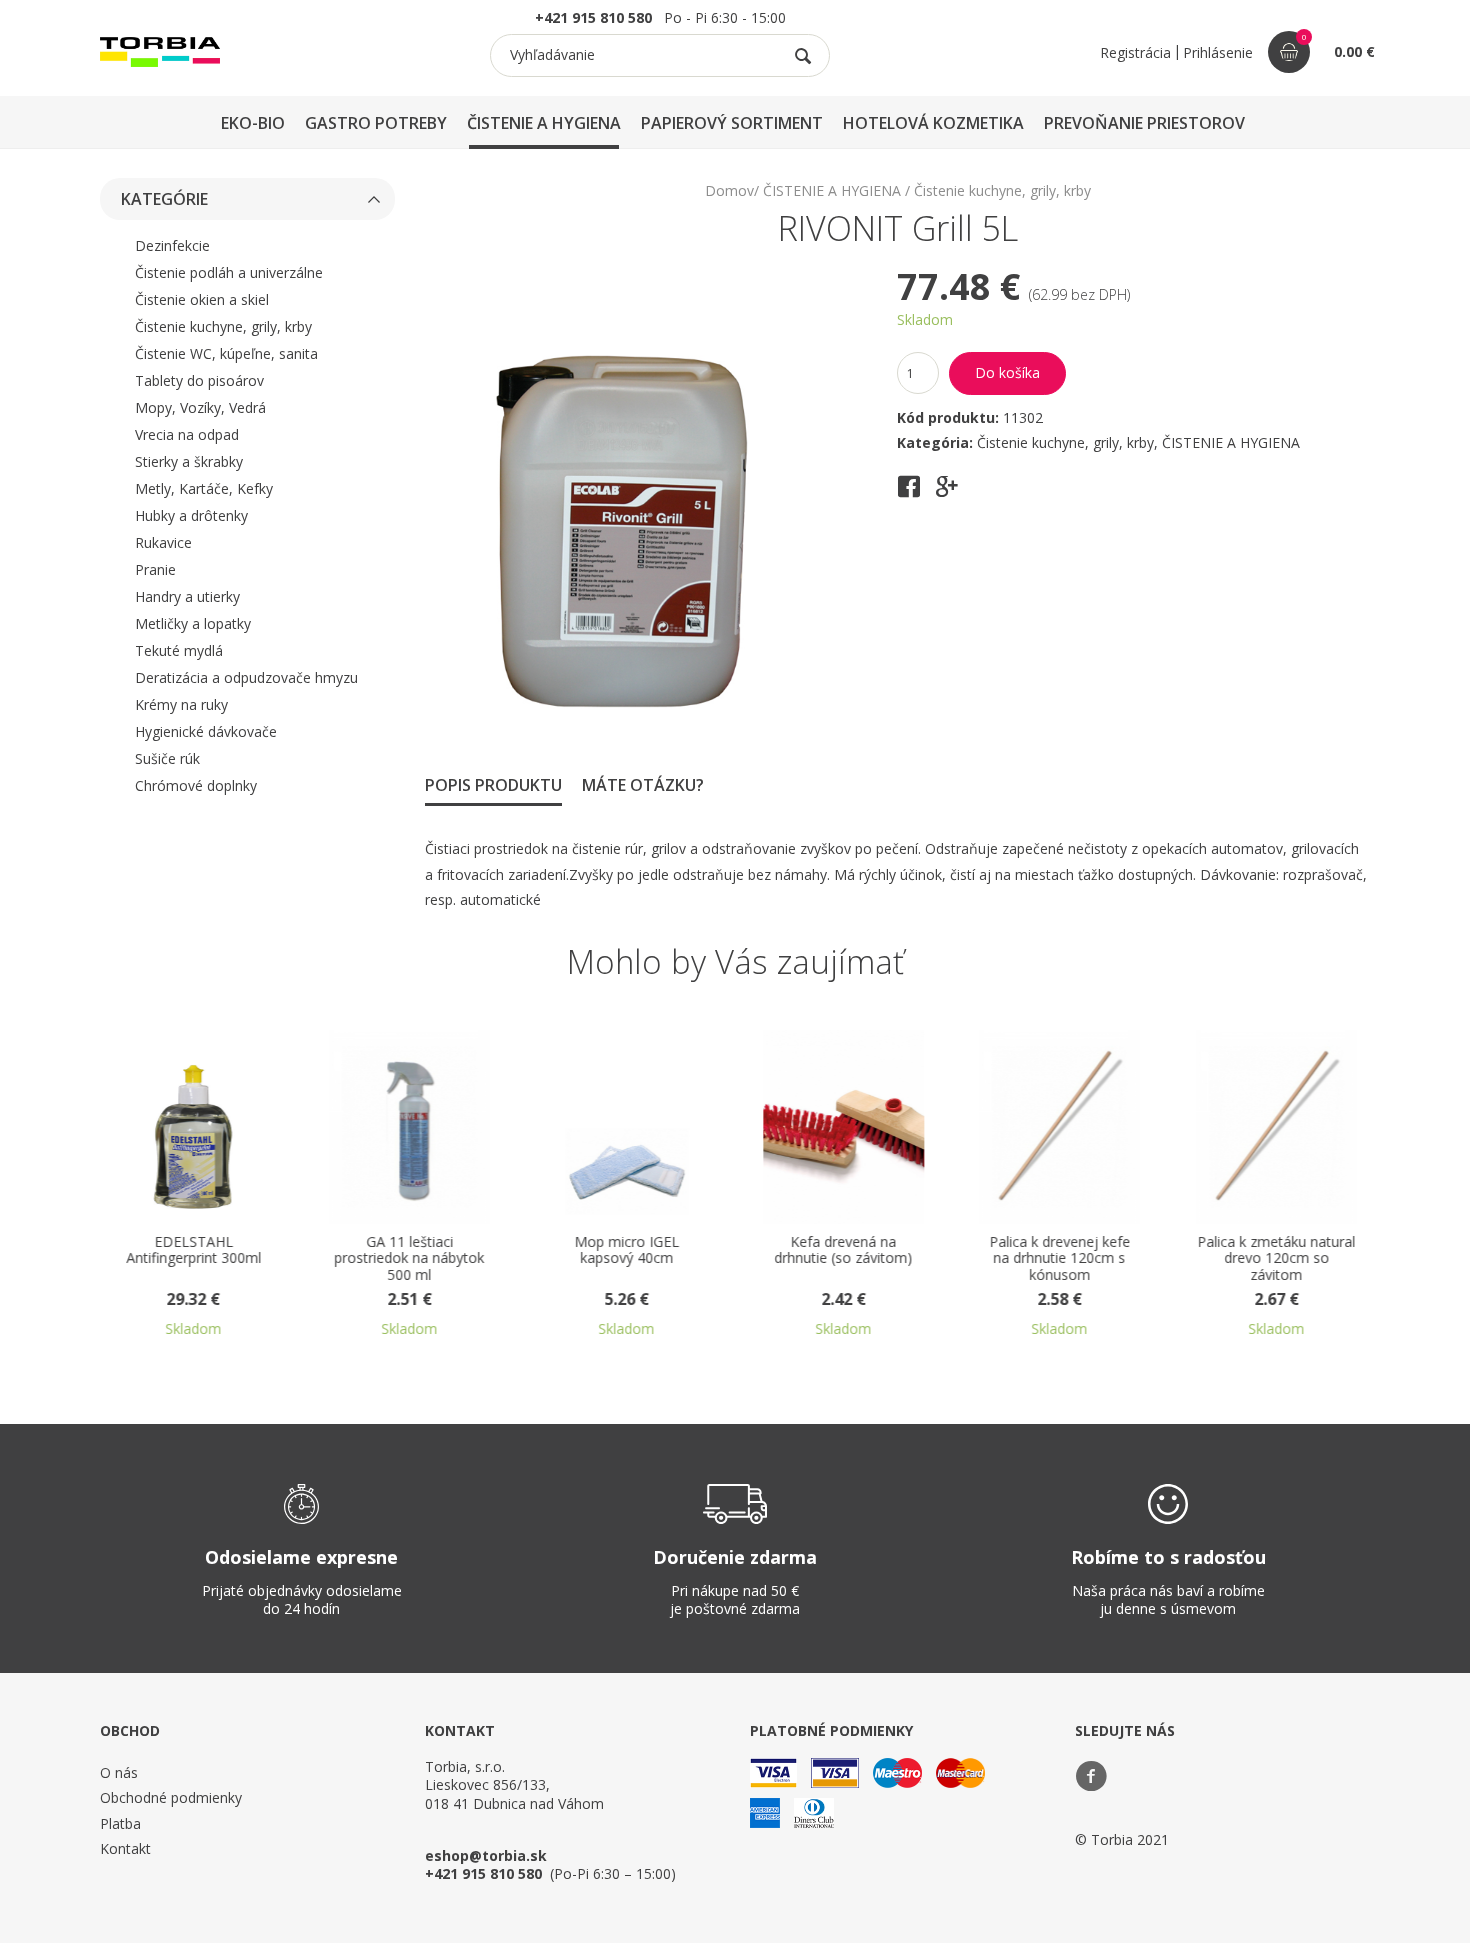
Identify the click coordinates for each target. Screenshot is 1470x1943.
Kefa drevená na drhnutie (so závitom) (783, 1251)
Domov (729, 190)
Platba (120, 1823)
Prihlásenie (1218, 52)
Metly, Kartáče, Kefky (204, 488)
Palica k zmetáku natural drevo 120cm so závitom (1216, 1259)
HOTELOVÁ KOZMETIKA (933, 123)
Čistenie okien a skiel (202, 299)
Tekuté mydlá (179, 650)
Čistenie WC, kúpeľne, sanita (226, 353)
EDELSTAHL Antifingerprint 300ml (132, 1251)
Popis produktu (493, 785)
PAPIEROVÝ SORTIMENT (732, 123)
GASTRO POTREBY (376, 123)
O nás (119, 1772)
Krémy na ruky (181, 704)
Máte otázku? (643, 785)
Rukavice (163, 542)
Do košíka (1007, 372)
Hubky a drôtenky (191, 515)
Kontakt (125, 1848)
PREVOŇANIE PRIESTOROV (1144, 123)
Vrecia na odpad (187, 434)
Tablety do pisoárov (199, 380)
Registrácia (1135, 52)
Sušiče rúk (167, 758)
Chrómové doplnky (196, 785)
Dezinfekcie (172, 245)
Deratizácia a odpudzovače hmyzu (246, 677)
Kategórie (164, 199)
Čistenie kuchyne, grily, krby (223, 326)
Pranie (155, 569)
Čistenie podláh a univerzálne (229, 272)
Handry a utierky (187, 596)
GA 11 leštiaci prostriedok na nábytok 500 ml (349, 1259)
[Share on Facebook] (909, 493)
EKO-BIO (253, 123)
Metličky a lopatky (193, 623)
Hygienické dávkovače (206, 731)
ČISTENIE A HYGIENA (544, 123)
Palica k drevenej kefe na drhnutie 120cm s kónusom (999, 1259)
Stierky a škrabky (189, 461)
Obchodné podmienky (171, 1797)
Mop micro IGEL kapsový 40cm (565, 1251)
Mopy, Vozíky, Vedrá (200, 407)
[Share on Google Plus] (947, 493)
